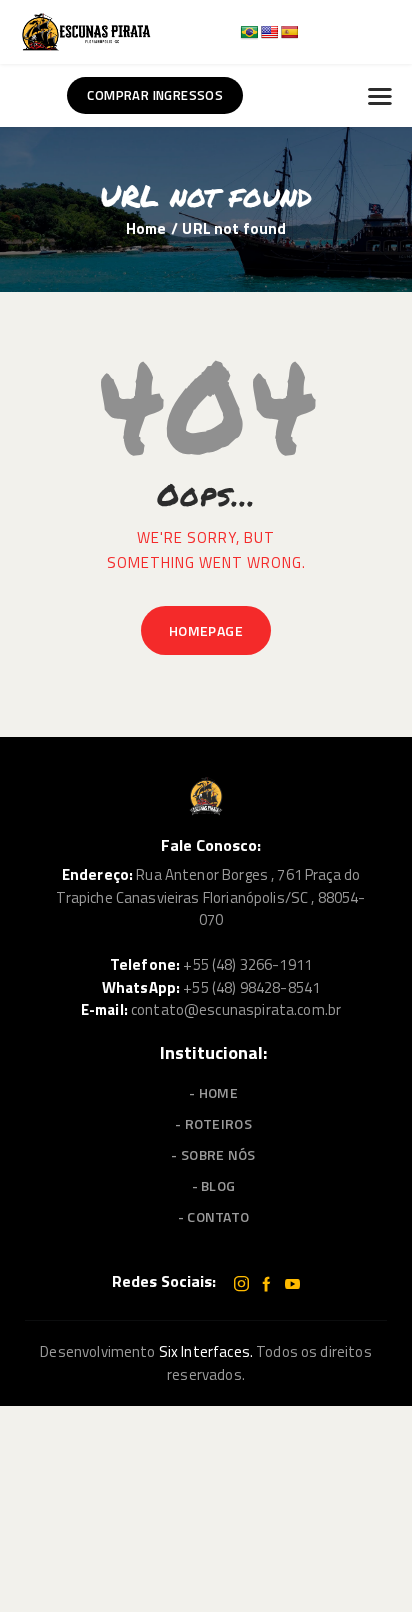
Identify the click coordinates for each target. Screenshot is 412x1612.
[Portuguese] (249, 32)
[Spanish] (289, 32)
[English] (269, 32)
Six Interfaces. (206, 1351)
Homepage (206, 630)
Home (146, 228)
